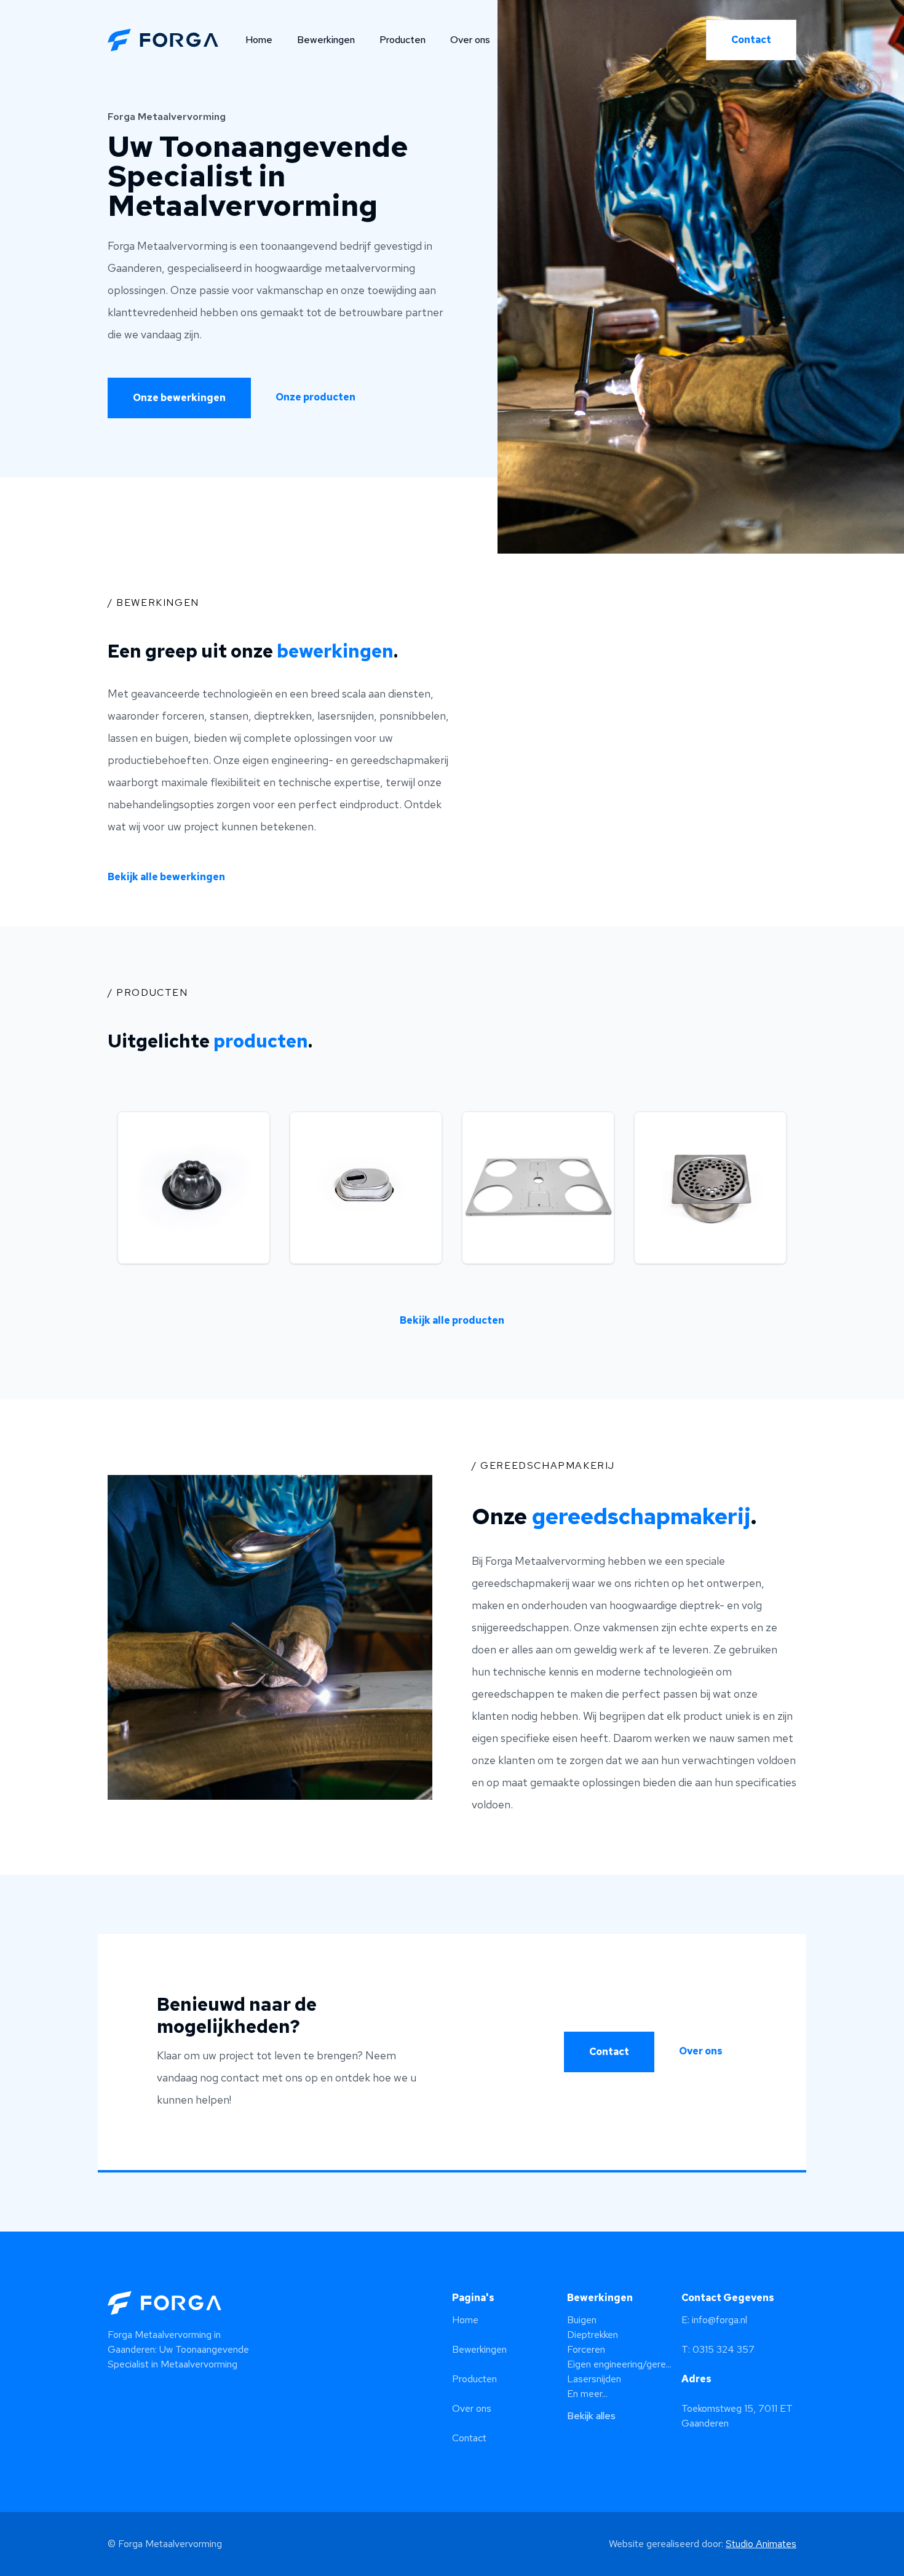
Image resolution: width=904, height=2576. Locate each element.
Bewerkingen (326, 40)
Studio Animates (761, 2544)
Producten (402, 40)
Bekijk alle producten (452, 1320)
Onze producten (315, 397)
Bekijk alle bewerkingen (166, 877)
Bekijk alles (591, 2416)
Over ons (470, 40)
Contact (751, 40)
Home (259, 40)
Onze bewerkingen (179, 398)
